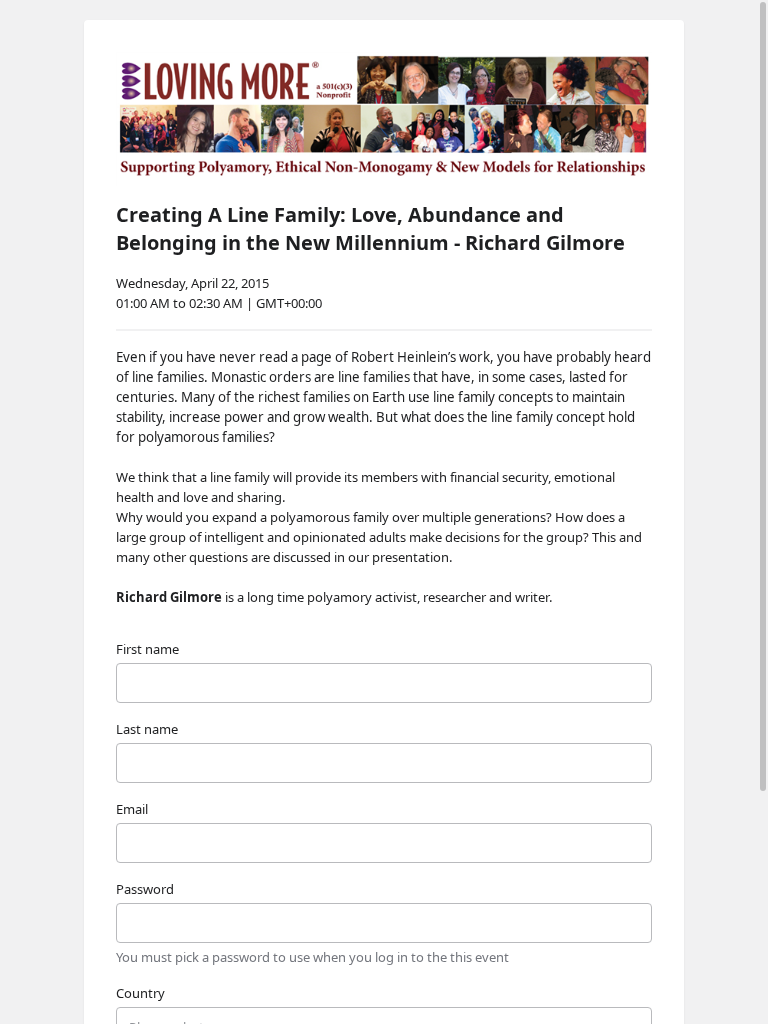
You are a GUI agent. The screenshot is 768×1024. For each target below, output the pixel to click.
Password (145, 889)
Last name (147, 729)
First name (147, 649)
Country (140, 993)
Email (132, 809)
